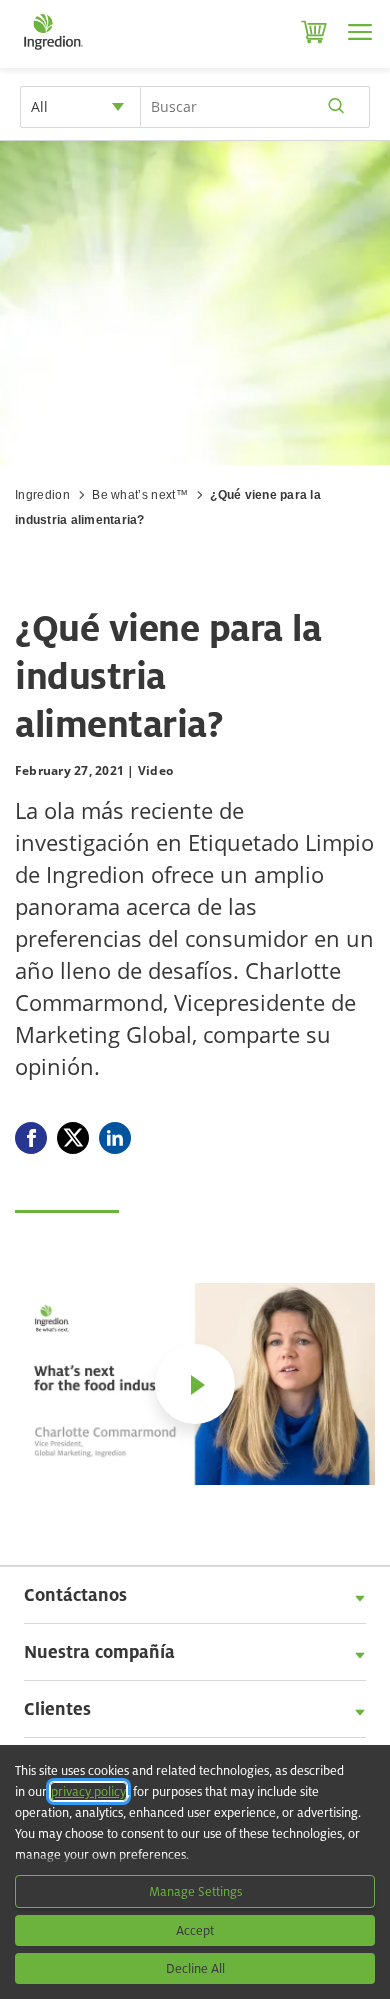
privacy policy (88, 1791)
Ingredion (42, 495)
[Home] (52, 50)
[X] (73, 1138)
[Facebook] (31, 1138)
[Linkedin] (115, 1138)
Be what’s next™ (140, 495)
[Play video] (195, 1384)
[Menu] (360, 32)
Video (155, 770)
